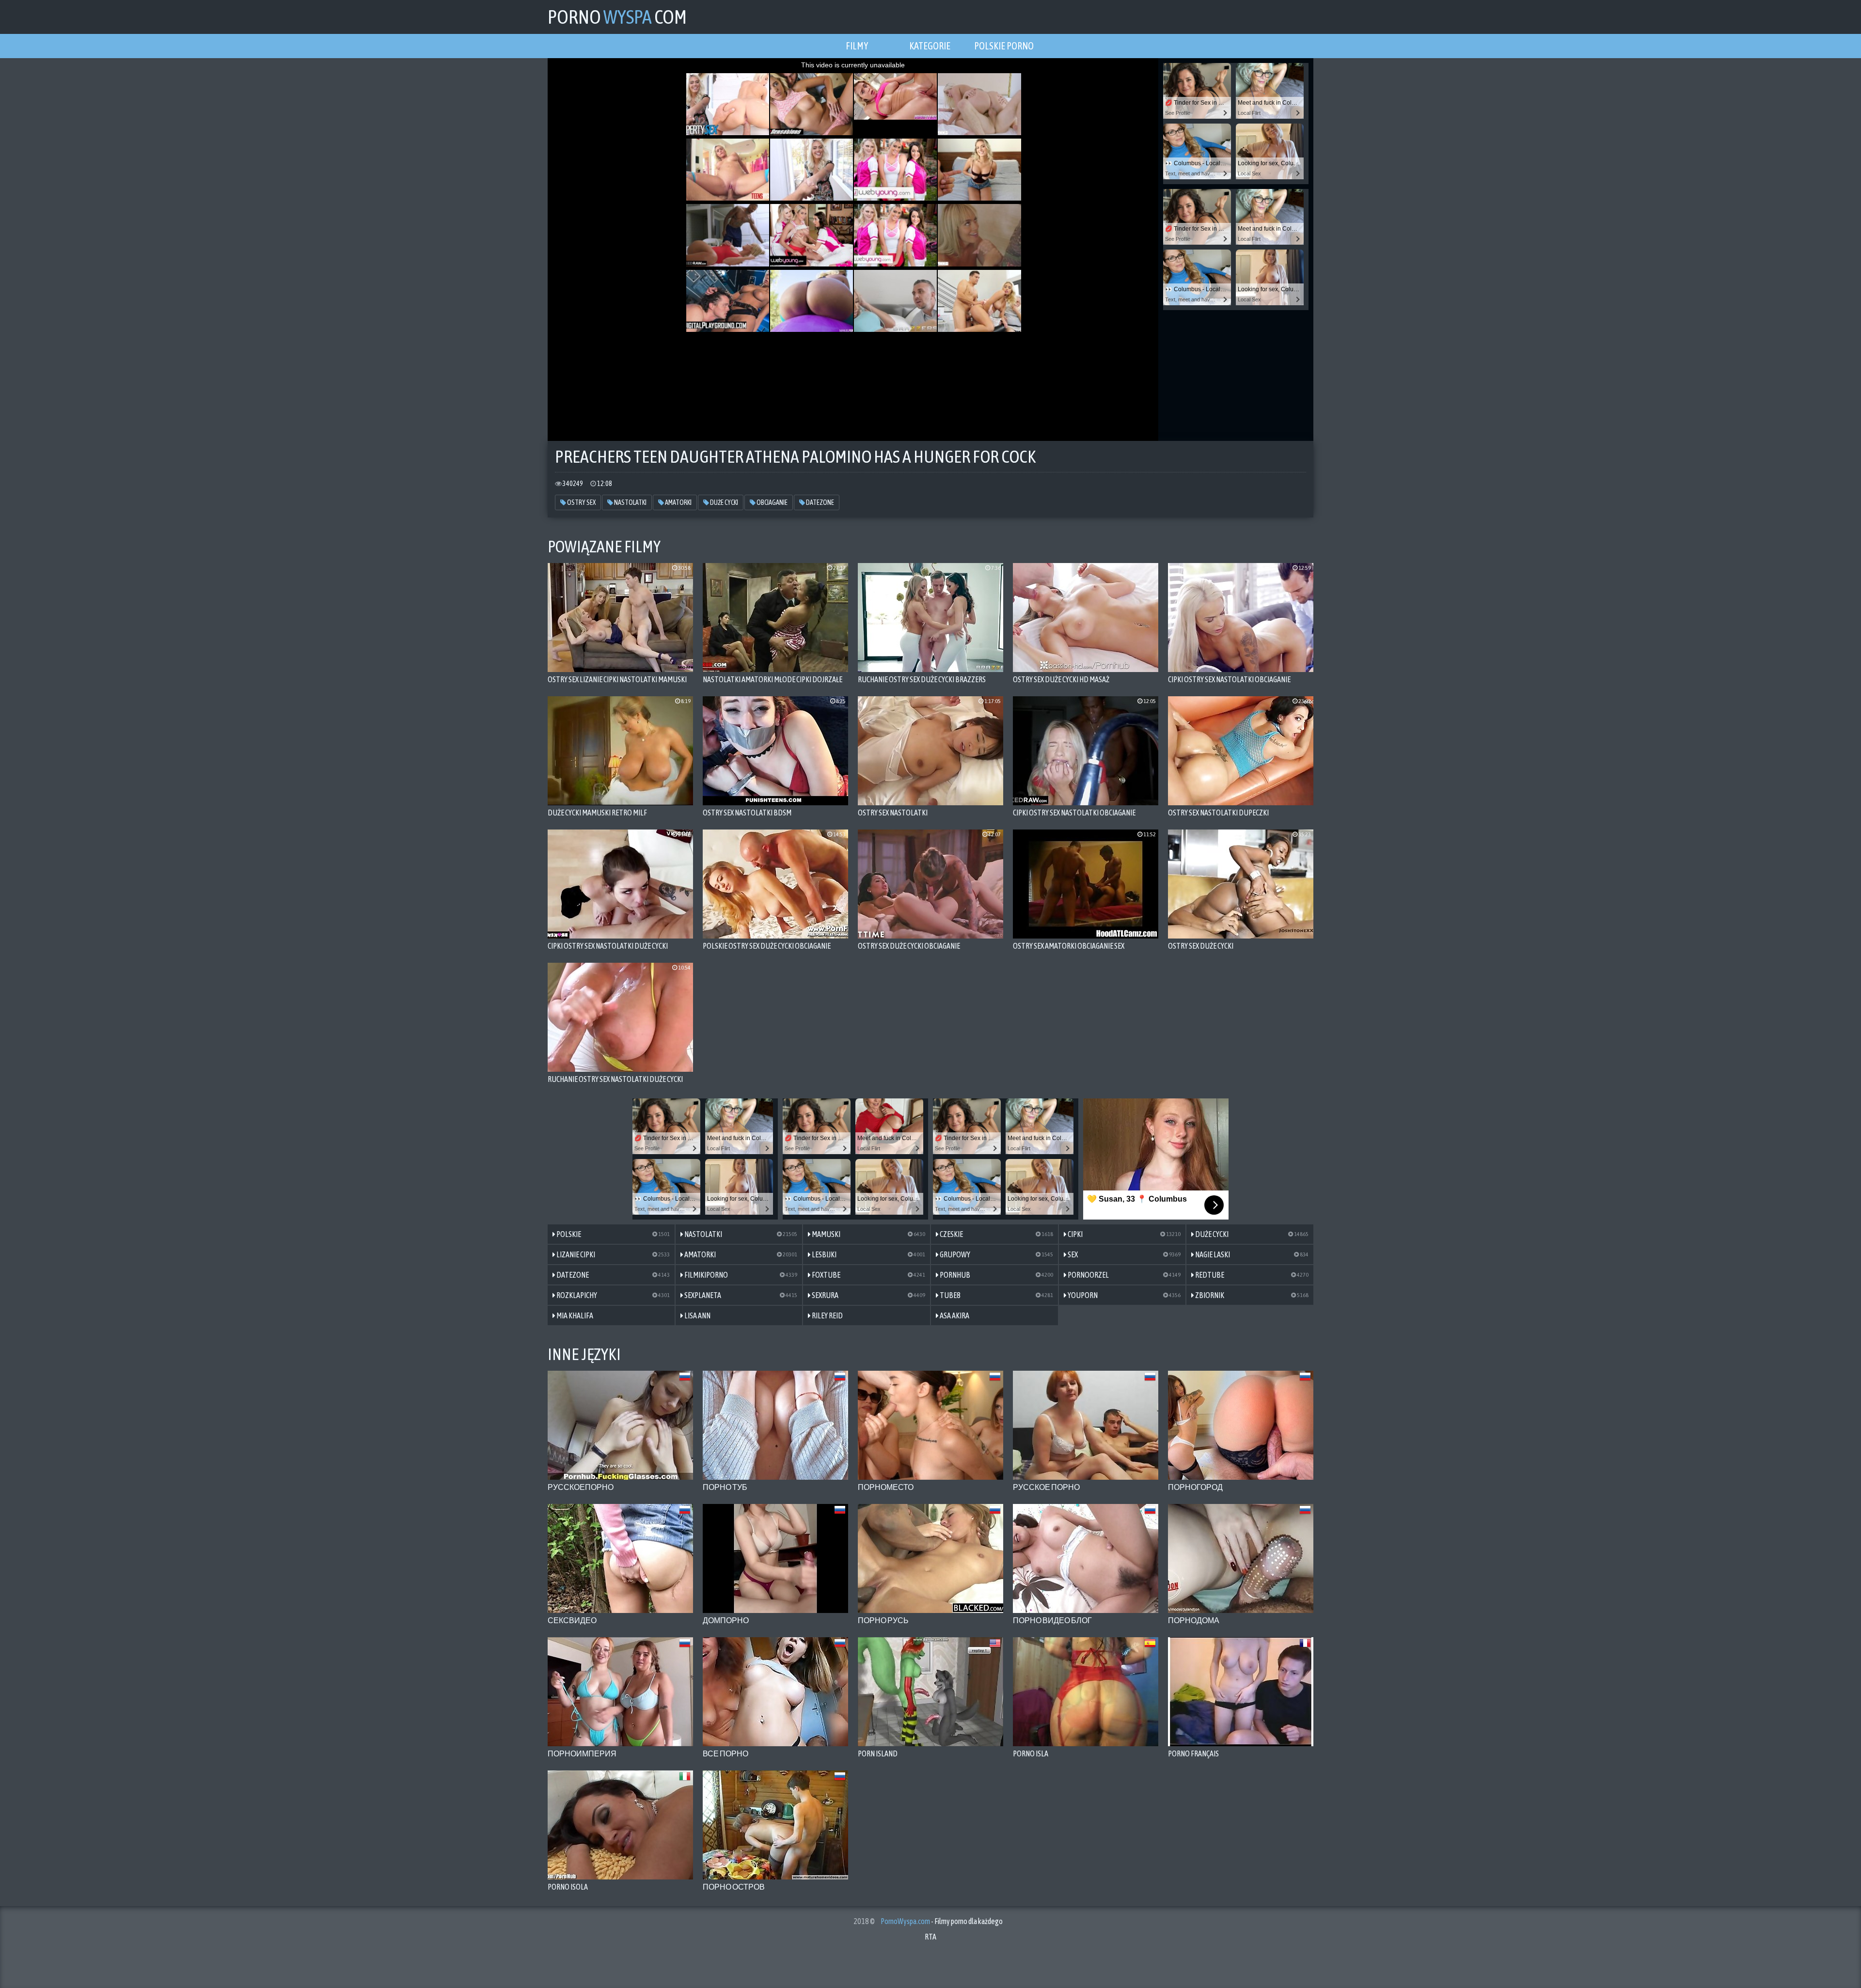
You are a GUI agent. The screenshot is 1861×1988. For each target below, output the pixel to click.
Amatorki (678, 502)
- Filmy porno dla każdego (942, 1921)
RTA (930, 1937)
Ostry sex (581, 502)
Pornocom (617, 17)
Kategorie (930, 46)
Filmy (857, 46)
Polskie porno (1004, 46)
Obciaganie (772, 502)
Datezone (820, 502)
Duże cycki (724, 502)
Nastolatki (630, 502)
